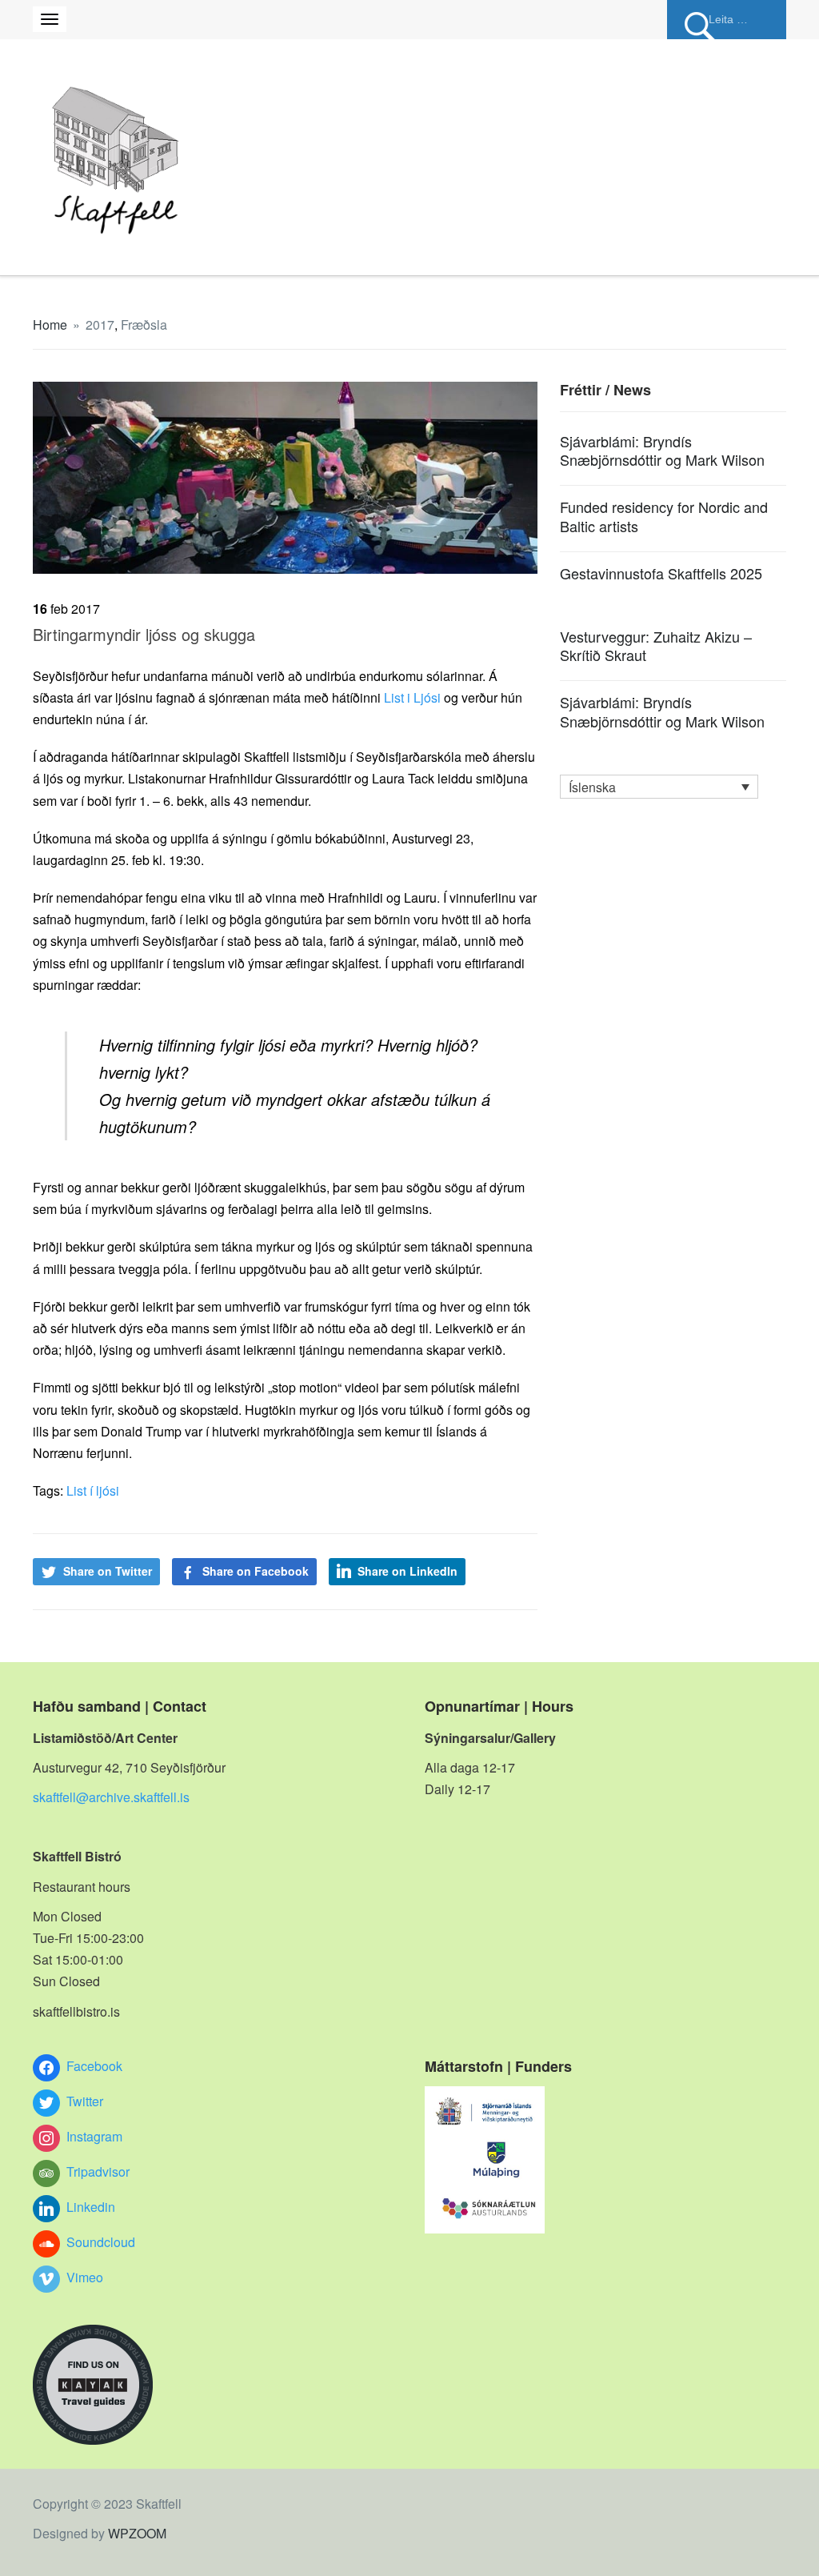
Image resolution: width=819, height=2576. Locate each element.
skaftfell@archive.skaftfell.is (111, 1797)
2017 (100, 325)
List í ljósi (93, 1490)
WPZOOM (137, 2533)
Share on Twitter (108, 1571)
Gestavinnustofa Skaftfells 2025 (661, 573)
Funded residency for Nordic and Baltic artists (664, 516)
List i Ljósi (414, 697)
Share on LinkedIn (408, 1571)
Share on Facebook (256, 1571)
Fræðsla (144, 325)
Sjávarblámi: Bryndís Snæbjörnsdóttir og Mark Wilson (662, 450)
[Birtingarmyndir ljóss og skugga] (285, 476)
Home (50, 325)
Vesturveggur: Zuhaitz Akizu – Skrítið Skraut (656, 645)
